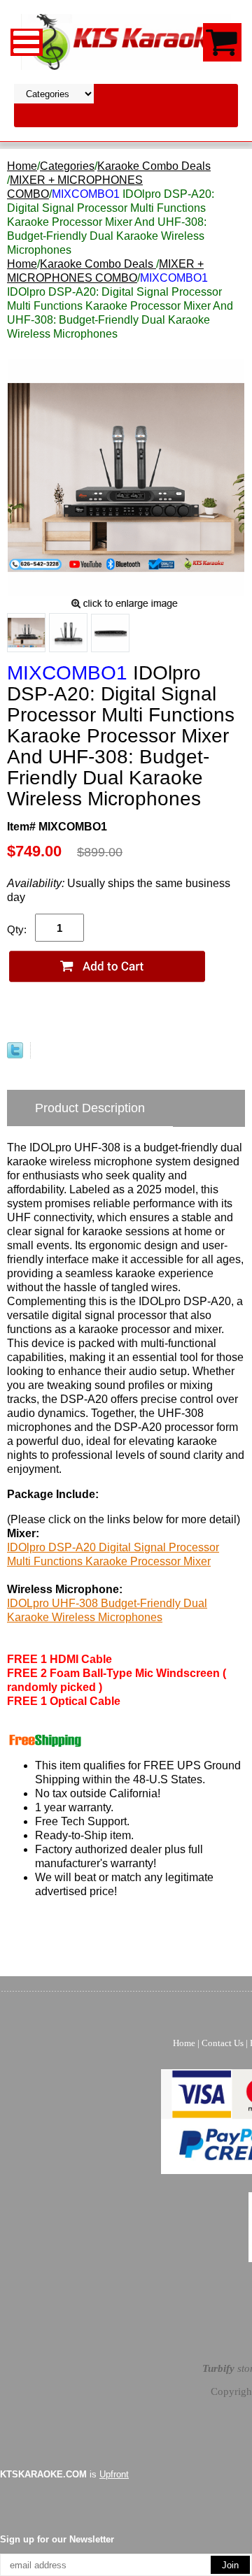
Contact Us (223, 2043)
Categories (67, 166)
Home (22, 166)
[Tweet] (15, 1055)
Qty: (17, 929)
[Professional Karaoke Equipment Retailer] (126, 41)
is (64, 2474)
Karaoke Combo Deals (154, 166)
